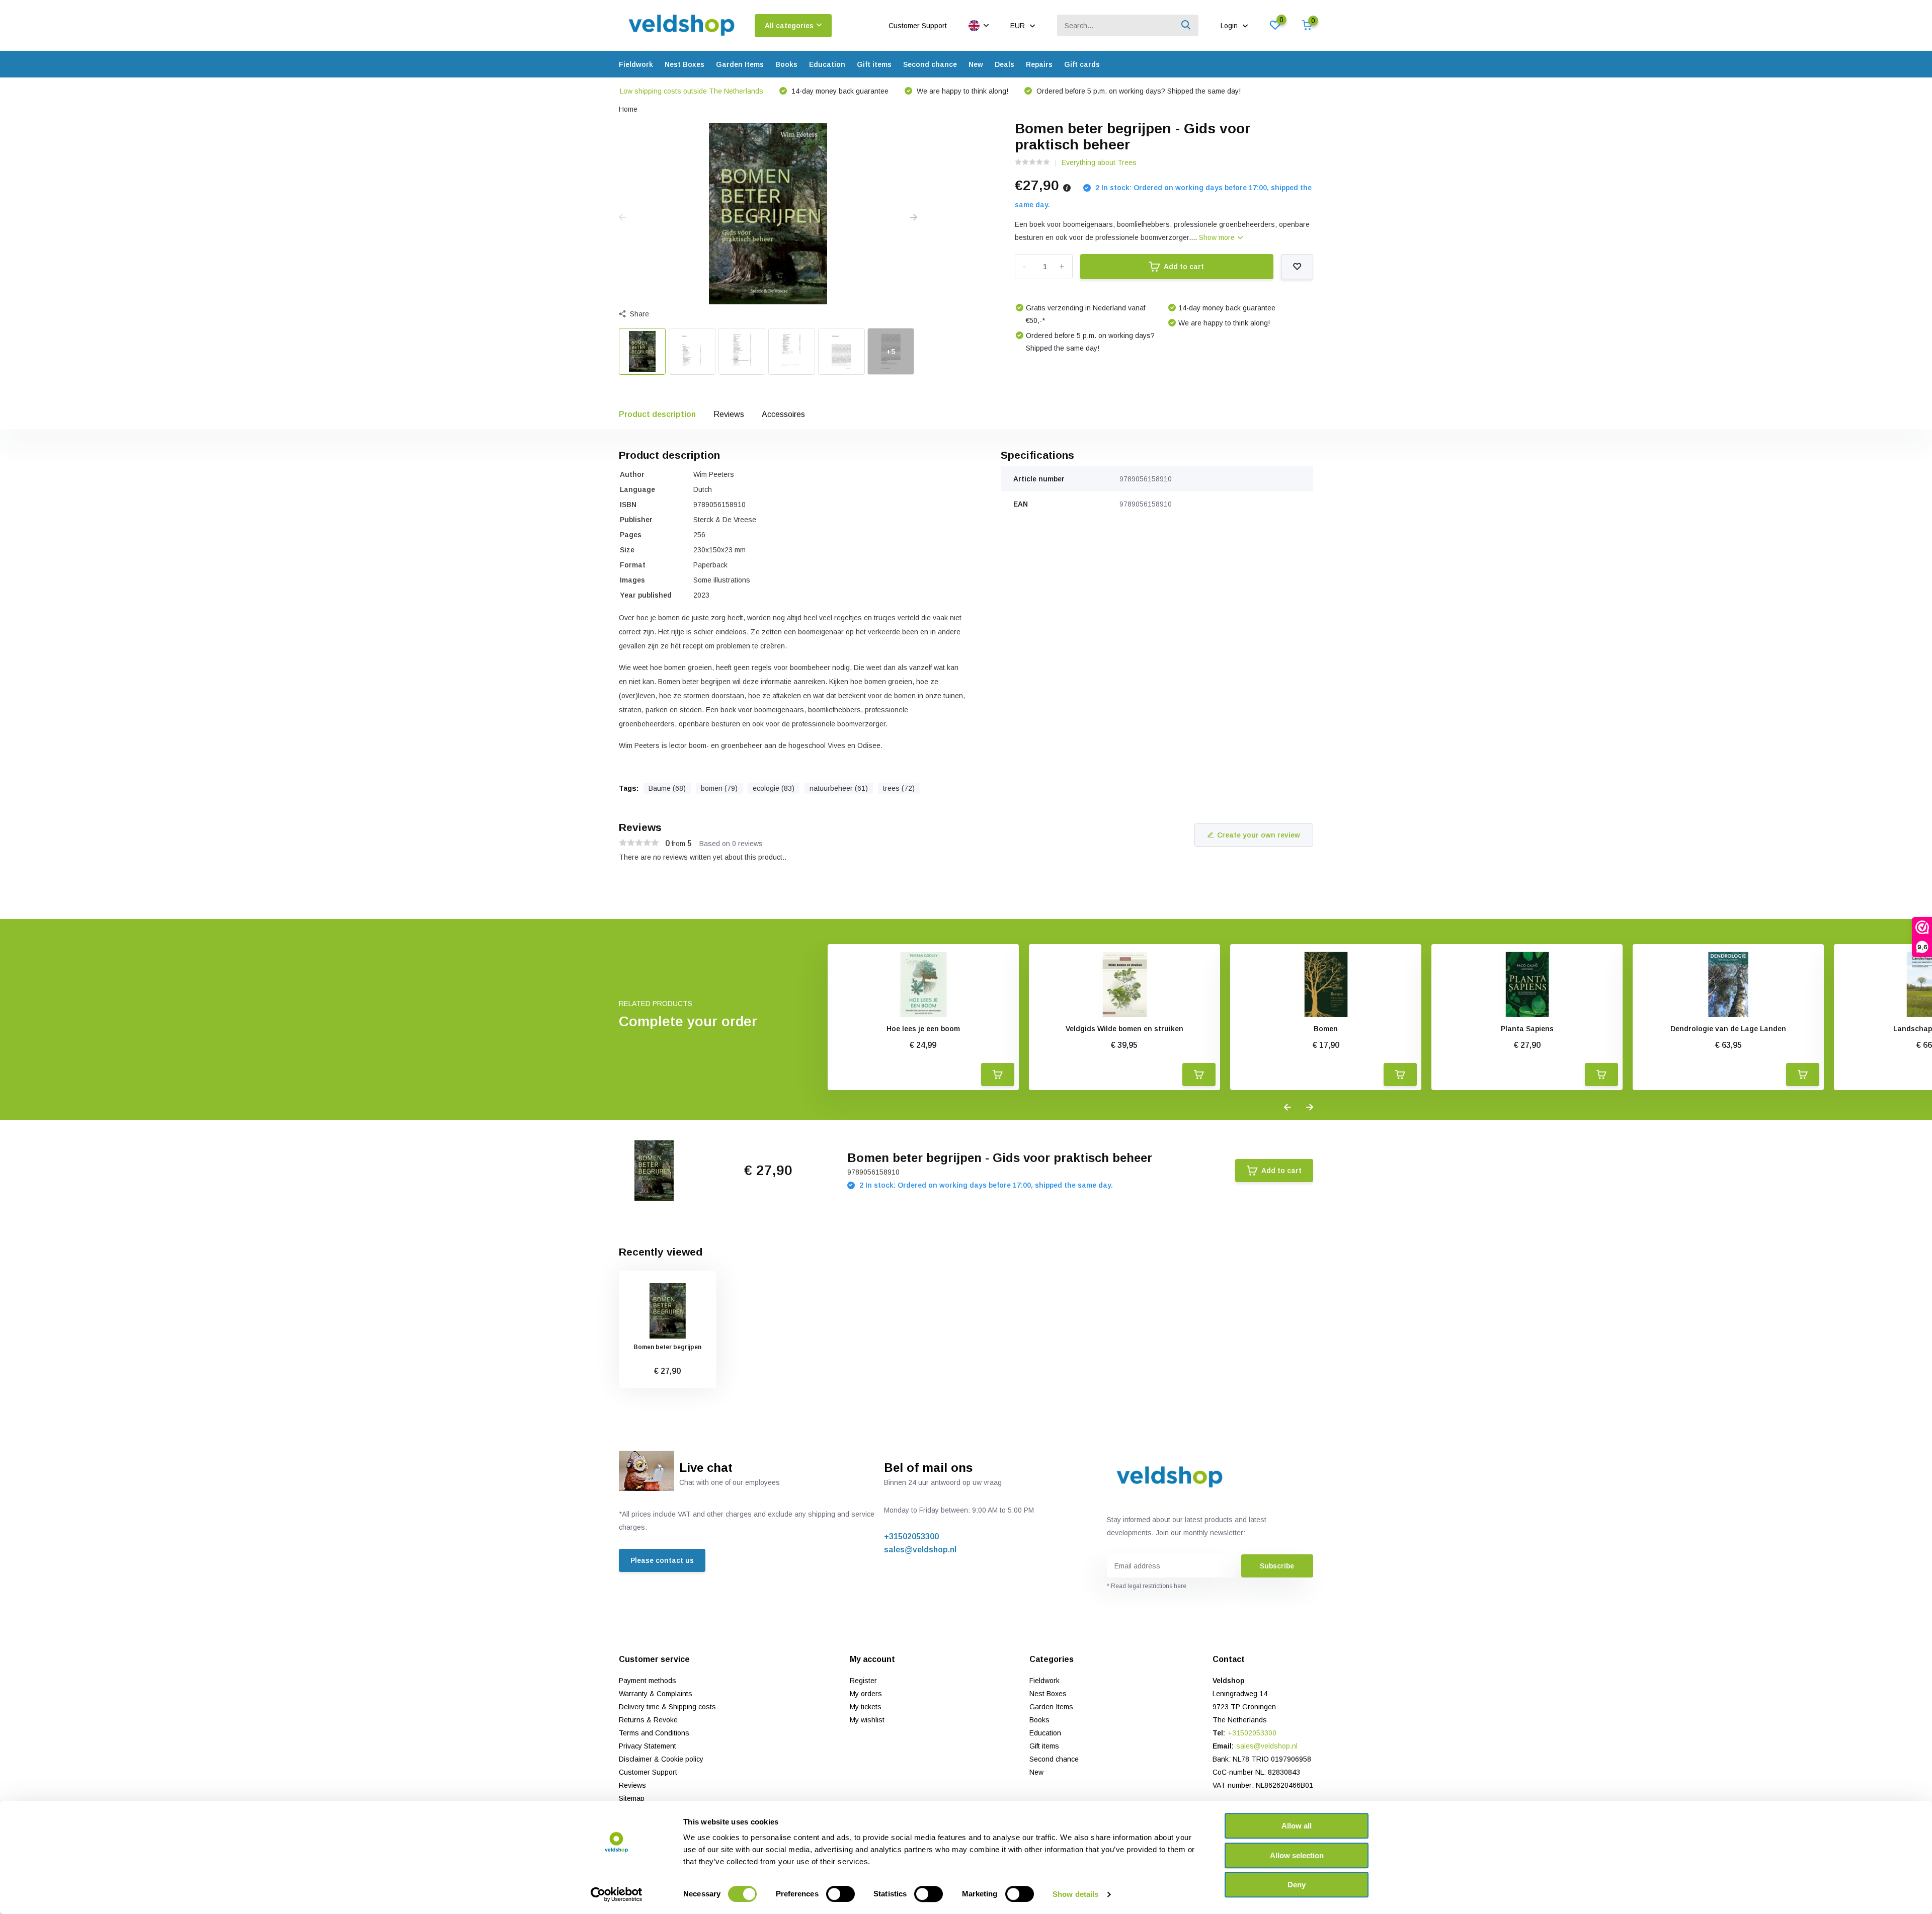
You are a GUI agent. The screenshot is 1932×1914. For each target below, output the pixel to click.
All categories (789, 26)
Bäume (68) (667, 788)
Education (827, 64)
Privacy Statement (648, 1746)
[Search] (1186, 25)
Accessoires (783, 414)
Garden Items (740, 64)
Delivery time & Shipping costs (667, 1707)
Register (863, 1681)
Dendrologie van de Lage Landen (1728, 1029)
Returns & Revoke (648, 1720)
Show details (1075, 1894)
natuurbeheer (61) (839, 788)
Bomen (1326, 1029)
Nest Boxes (685, 64)
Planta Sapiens (1527, 1029)
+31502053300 (911, 1536)
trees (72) (899, 788)
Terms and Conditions (654, 1733)
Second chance (930, 64)
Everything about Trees (1099, 162)
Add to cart (1184, 267)
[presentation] (622, 218)
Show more (1218, 237)
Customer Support (918, 26)
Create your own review (1259, 835)
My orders (866, 1694)
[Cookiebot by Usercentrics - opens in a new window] (617, 1894)
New (976, 64)
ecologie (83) (774, 788)
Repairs (1039, 64)
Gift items (874, 64)
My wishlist (867, 1720)
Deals (1004, 64)
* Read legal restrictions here (1147, 1586)
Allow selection (1297, 1855)
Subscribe (1277, 1566)
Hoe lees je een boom (923, 1029)
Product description (657, 414)
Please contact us (662, 1560)
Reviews (729, 414)
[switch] (840, 1894)
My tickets (866, 1707)
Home (628, 109)
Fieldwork (636, 64)
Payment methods (648, 1681)
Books (786, 64)
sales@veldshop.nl (920, 1550)
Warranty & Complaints (656, 1694)
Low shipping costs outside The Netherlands (692, 91)
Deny (1297, 1885)
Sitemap (632, 1798)
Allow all (1297, 1826)
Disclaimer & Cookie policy (661, 1759)
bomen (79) (719, 788)
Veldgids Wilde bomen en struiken (1124, 1029)
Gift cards (1082, 64)
